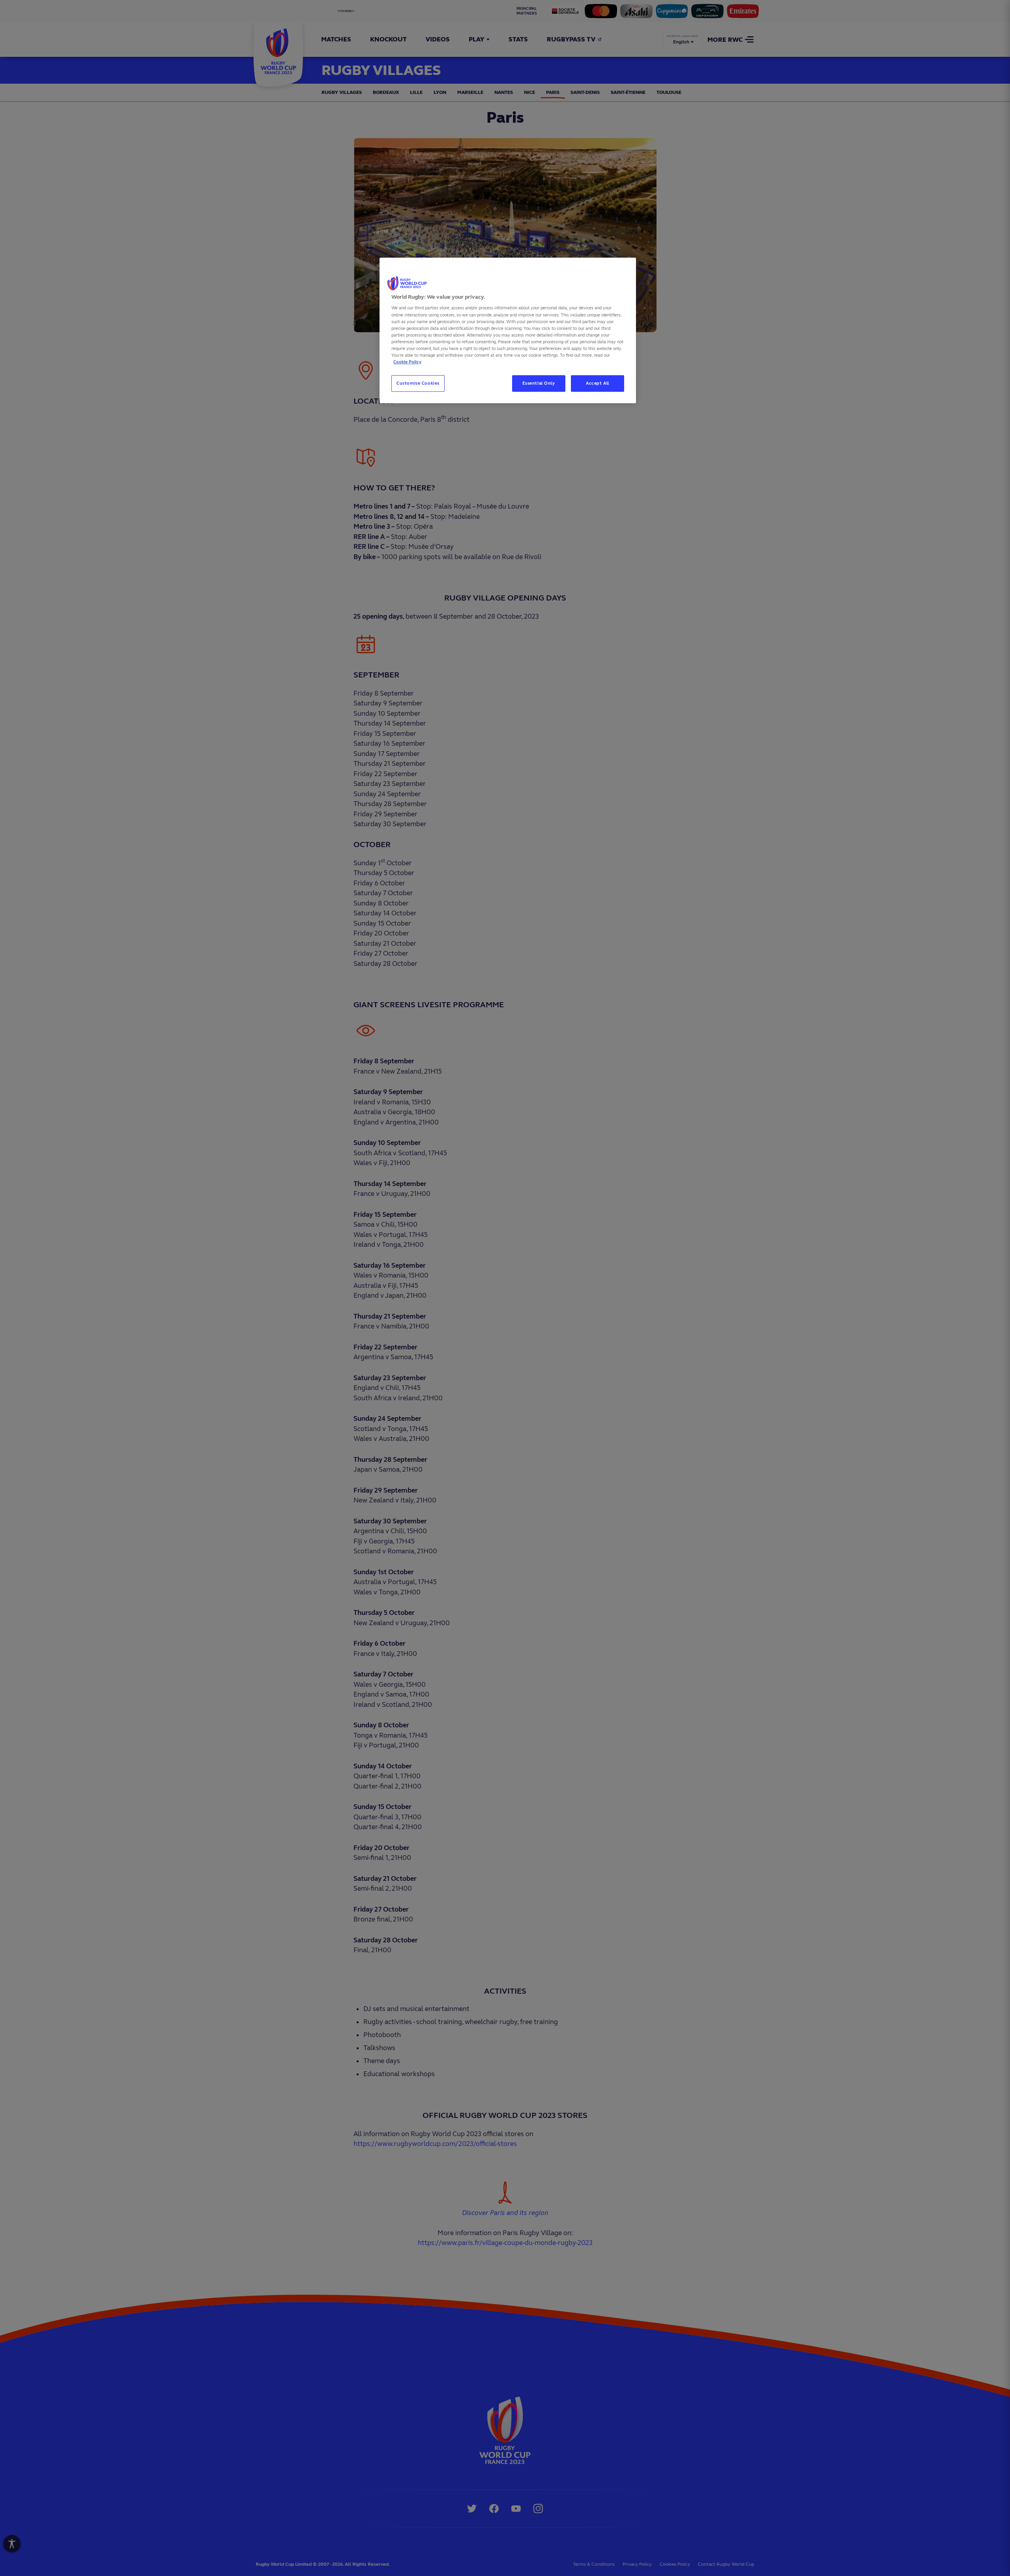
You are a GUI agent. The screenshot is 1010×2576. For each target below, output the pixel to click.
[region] (508, 330)
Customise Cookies (418, 383)
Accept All (598, 383)
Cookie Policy (407, 362)
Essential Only (539, 383)
